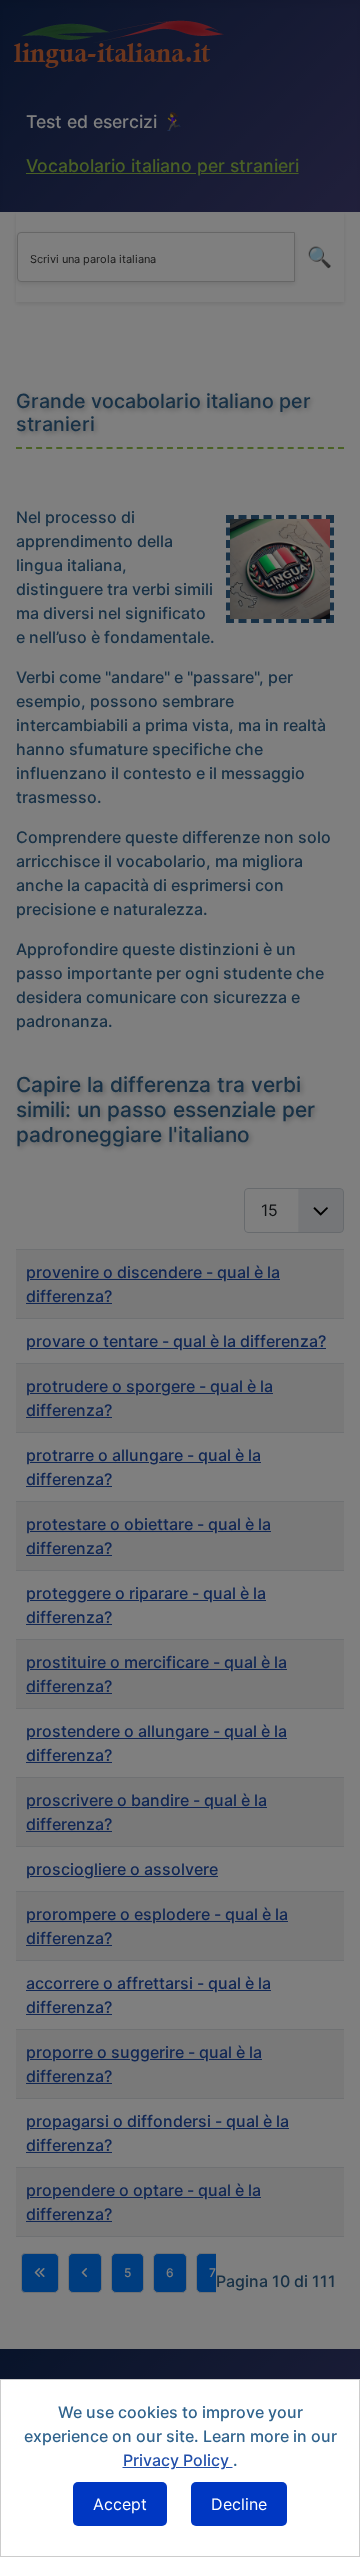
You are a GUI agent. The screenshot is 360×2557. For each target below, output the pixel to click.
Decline (239, 2504)
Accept (120, 2504)
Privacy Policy (178, 2460)
